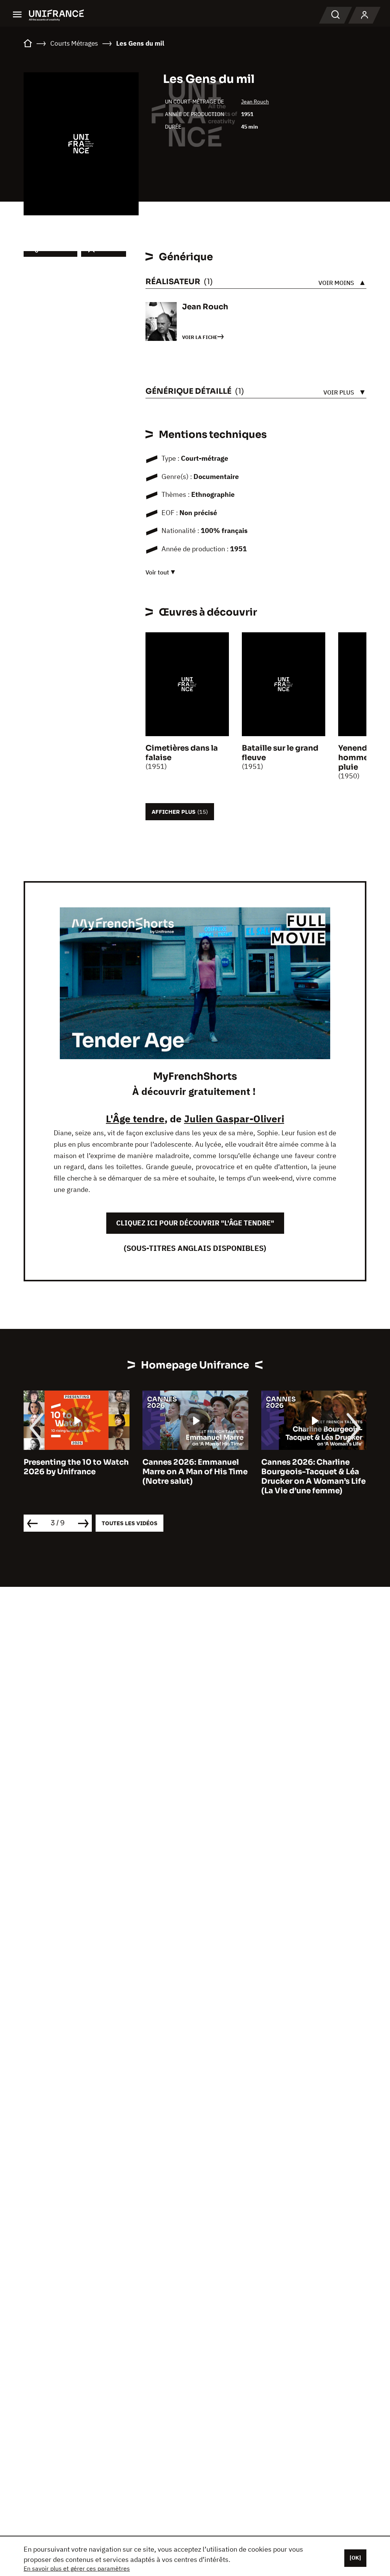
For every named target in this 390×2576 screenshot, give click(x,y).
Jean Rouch (255, 102)
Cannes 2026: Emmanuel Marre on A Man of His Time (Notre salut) (195, 1472)
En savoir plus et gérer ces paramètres (77, 2568)
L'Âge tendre (135, 1119)
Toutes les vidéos (129, 1523)
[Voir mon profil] (364, 15)
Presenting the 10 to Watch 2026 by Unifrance (76, 1467)
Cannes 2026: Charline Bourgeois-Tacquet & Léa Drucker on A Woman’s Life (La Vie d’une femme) (313, 1477)
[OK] (355, 2558)
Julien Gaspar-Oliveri (234, 1119)
